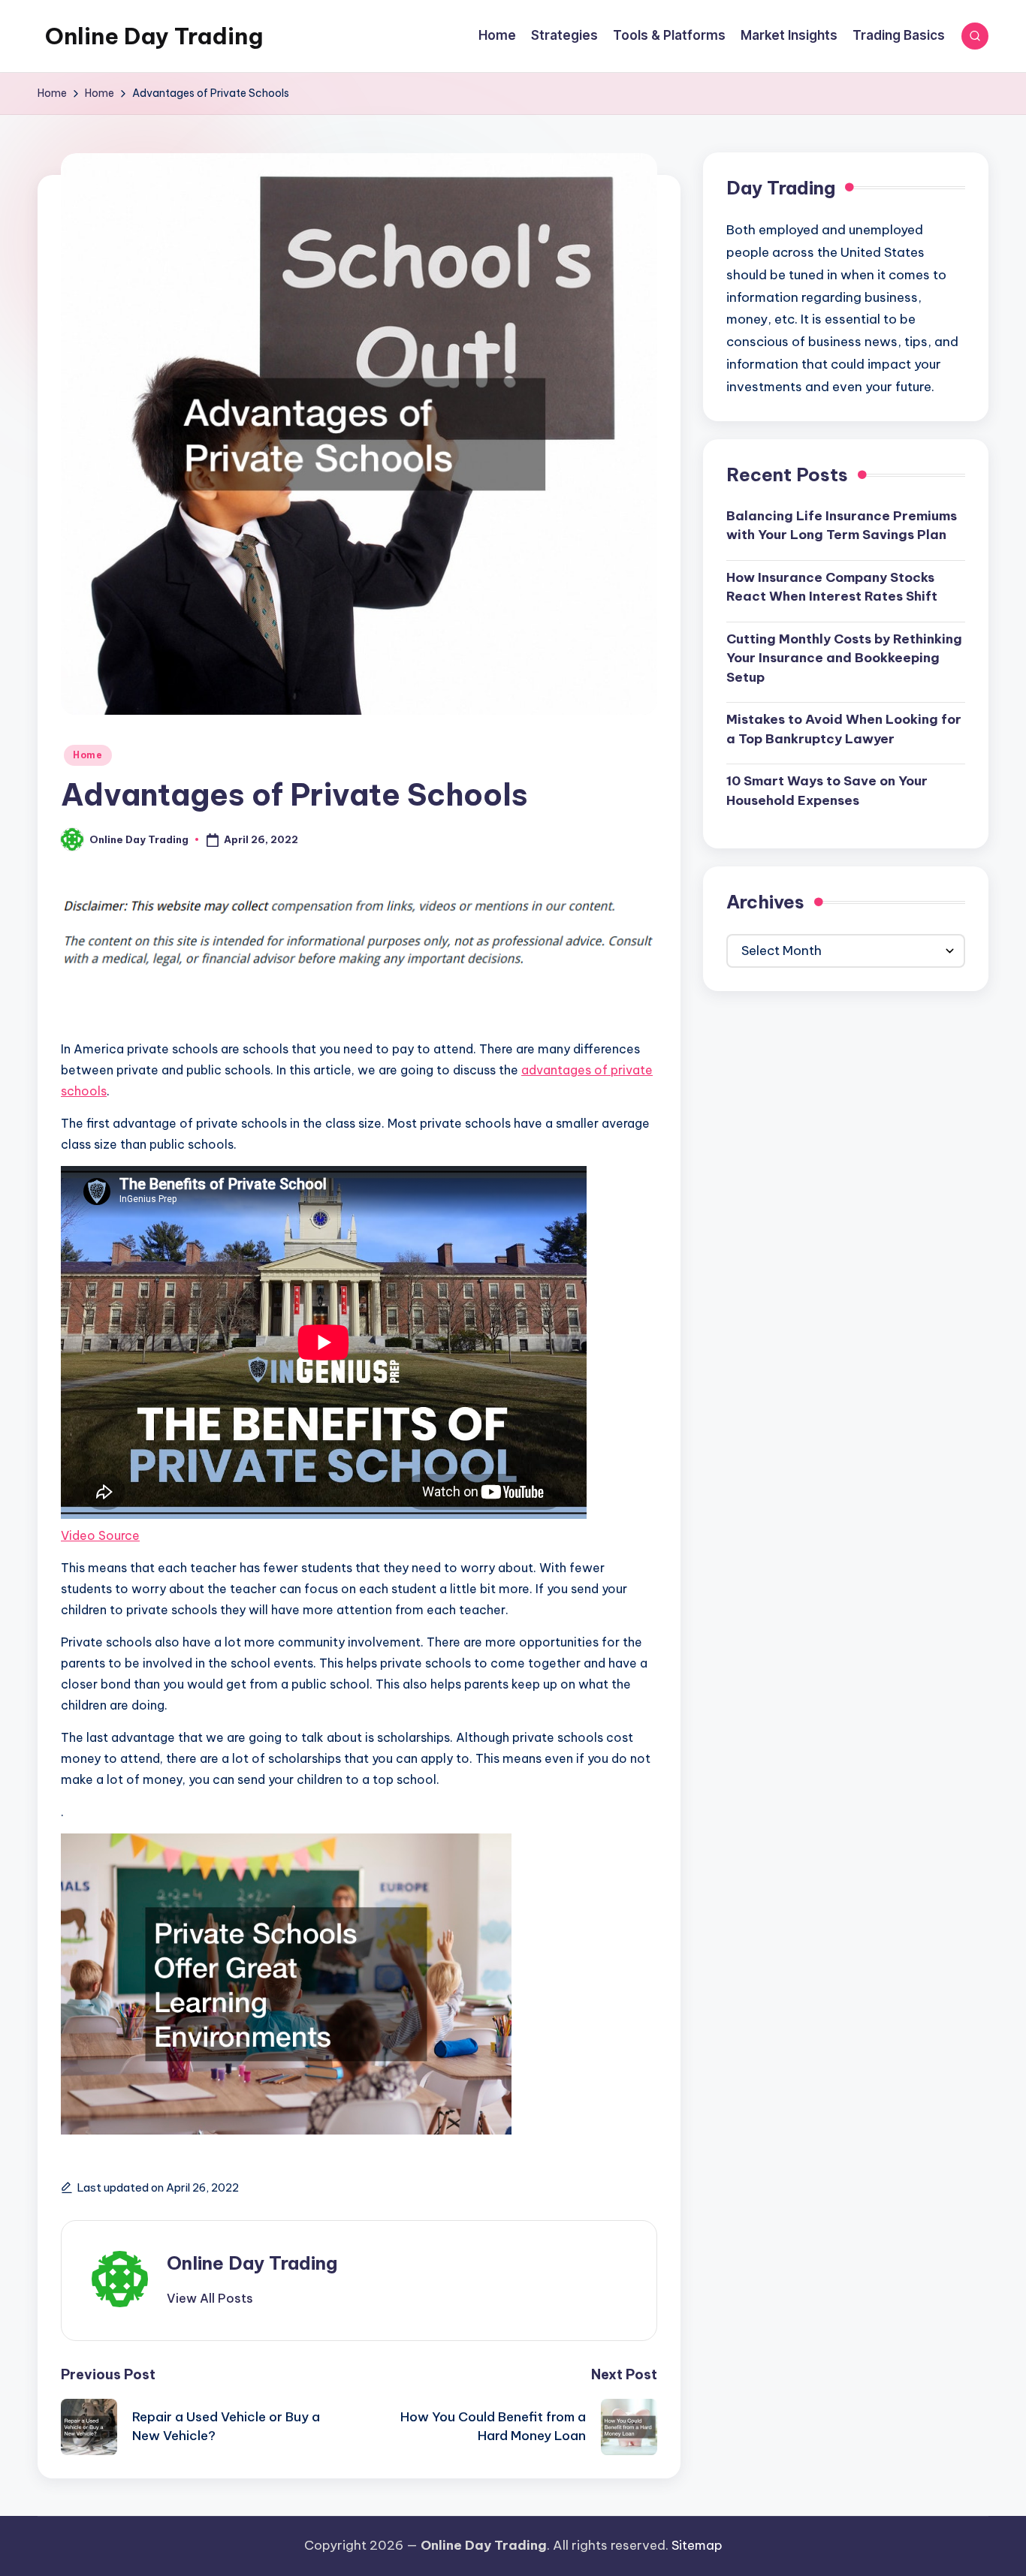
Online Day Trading (154, 36)
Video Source (100, 1535)
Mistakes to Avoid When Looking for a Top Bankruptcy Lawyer (844, 729)
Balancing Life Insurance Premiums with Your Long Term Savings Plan (842, 526)
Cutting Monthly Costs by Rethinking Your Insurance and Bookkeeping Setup (844, 658)
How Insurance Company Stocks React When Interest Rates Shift (832, 587)
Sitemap (697, 2545)
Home (88, 755)
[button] (210, 2298)
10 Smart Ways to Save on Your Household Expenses (827, 791)
